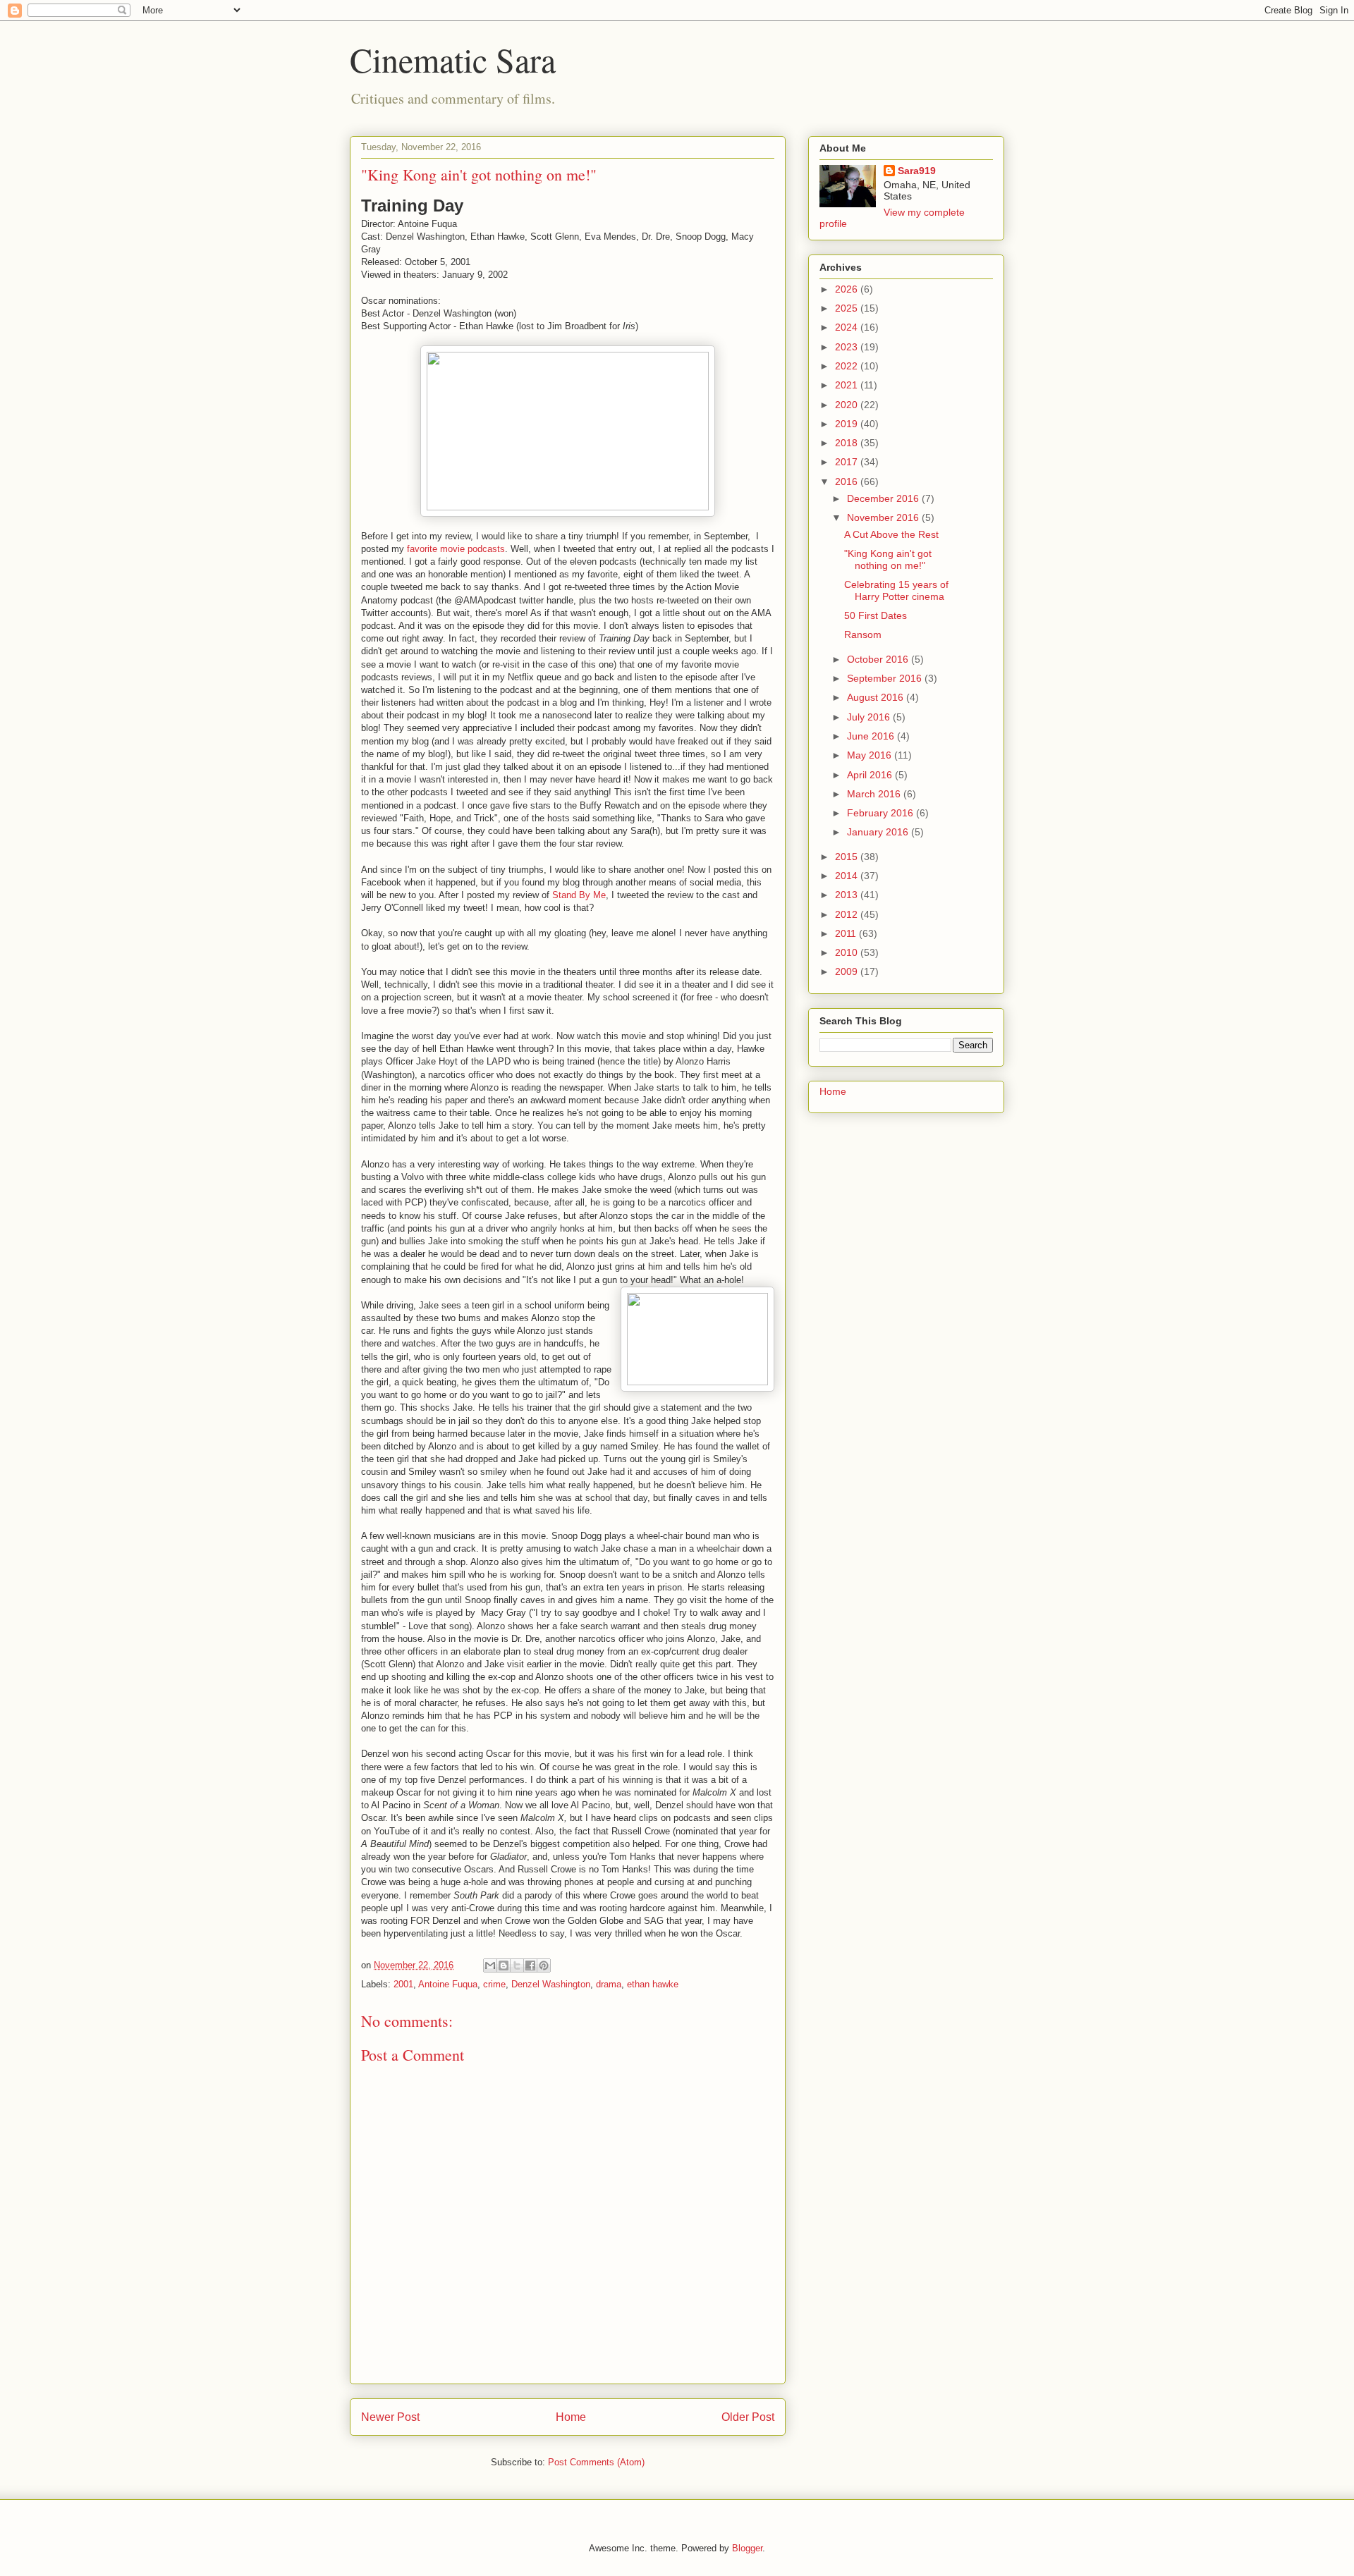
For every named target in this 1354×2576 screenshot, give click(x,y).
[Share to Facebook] (530, 1965)
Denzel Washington (551, 1984)
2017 (848, 462)
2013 (848, 895)
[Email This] (490, 1965)
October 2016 (879, 659)
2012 (848, 914)
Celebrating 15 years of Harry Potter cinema (896, 590)
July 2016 (870, 717)
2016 (848, 482)
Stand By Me (579, 895)
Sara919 (917, 171)
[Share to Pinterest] (544, 1965)
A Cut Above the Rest (891, 534)
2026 (848, 289)
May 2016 (871, 755)
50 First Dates (876, 615)
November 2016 (884, 517)
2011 (847, 933)
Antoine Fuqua (448, 1984)
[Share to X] (517, 1965)
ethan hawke (653, 1984)
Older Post (748, 2417)
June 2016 (872, 736)
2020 (848, 405)
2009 (848, 971)
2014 (848, 876)
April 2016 (871, 775)
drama (609, 1984)
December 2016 (884, 498)
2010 (848, 952)
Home (571, 2417)
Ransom (863, 634)
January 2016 (879, 832)
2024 (848, 327)
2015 (848, 857)
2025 (848, 308)
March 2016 (875, 794)
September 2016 (886, 678)
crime (494, 1984)
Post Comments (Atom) (596, 2462)
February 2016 (882, 813)
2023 (848, 347)
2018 (848, 443)
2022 (848, 366)
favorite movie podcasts (456, 549)
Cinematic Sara (453, 59)
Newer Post (390, 2417)
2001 (403, 1984)
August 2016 (877, 697)
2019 (848, 424)
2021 (848, 385)
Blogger (747, 2548)
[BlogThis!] (504, 1965)
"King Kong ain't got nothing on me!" (888, 559)
